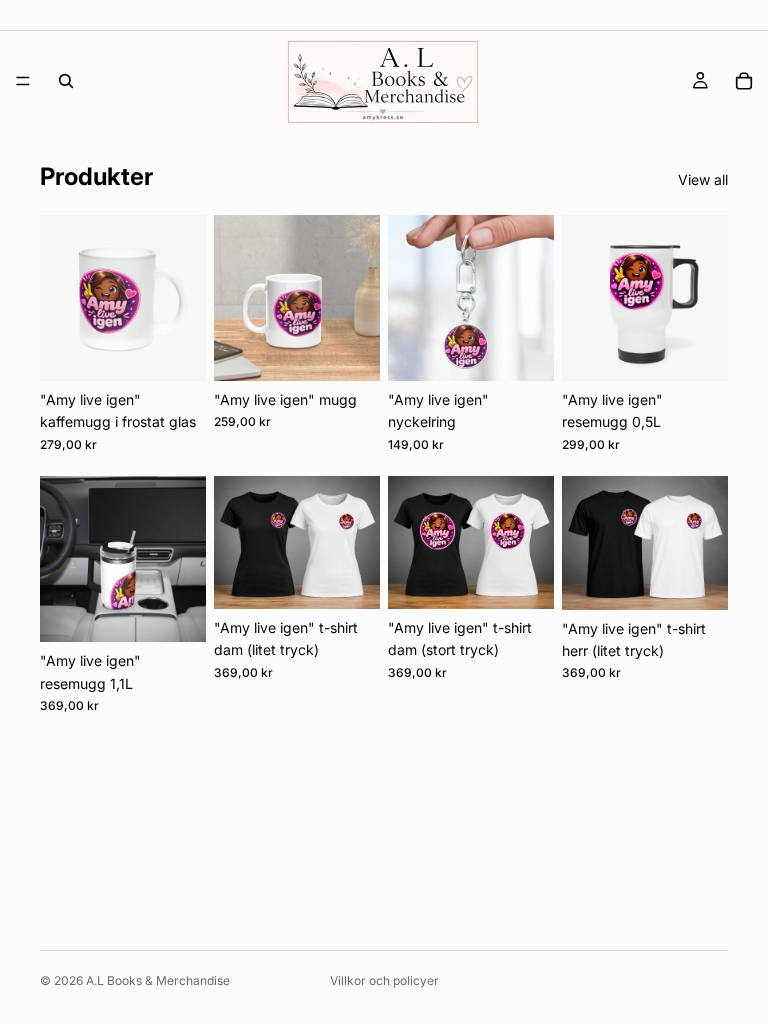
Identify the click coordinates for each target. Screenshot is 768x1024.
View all (703, 179)
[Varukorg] (744, 81)
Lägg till (192, 349)
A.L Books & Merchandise (158, 980)
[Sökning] (66, 81)
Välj (366, 577)
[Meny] (23, 81)
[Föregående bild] (62, 298)
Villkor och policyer (384, 980)
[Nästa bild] (184, 298)
